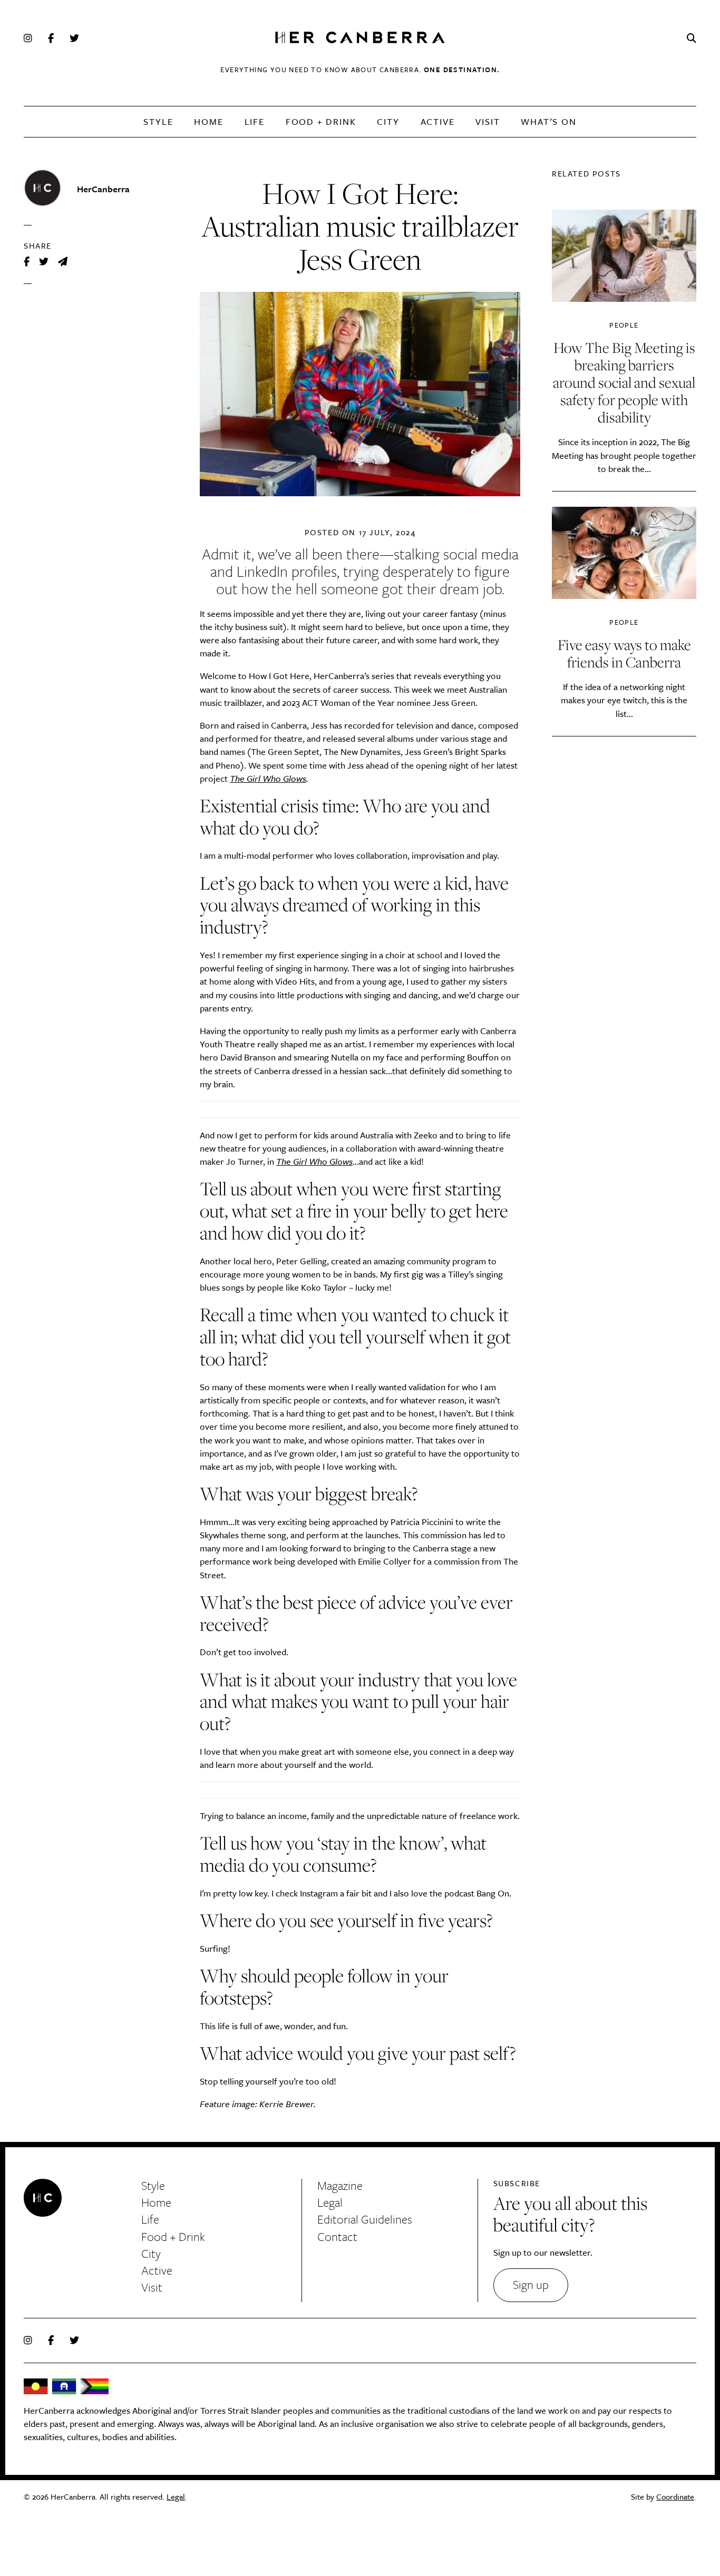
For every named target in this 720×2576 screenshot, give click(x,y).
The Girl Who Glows (268, 778)
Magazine (340, 2185)
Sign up (531, 2284)
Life (255, 121)
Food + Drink (321, 121)
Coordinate (675, 2496)
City (388, 121)
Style (158, 121)
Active (438, 121)
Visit (488, 121)
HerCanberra (360, 38)
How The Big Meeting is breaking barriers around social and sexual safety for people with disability (624, 382)
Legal (330, 2202)
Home (208, 121)
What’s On (548, 121)
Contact (337, 2236)
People (624, 325)
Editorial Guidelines (365, 2219)
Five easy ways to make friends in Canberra (624, 653)
